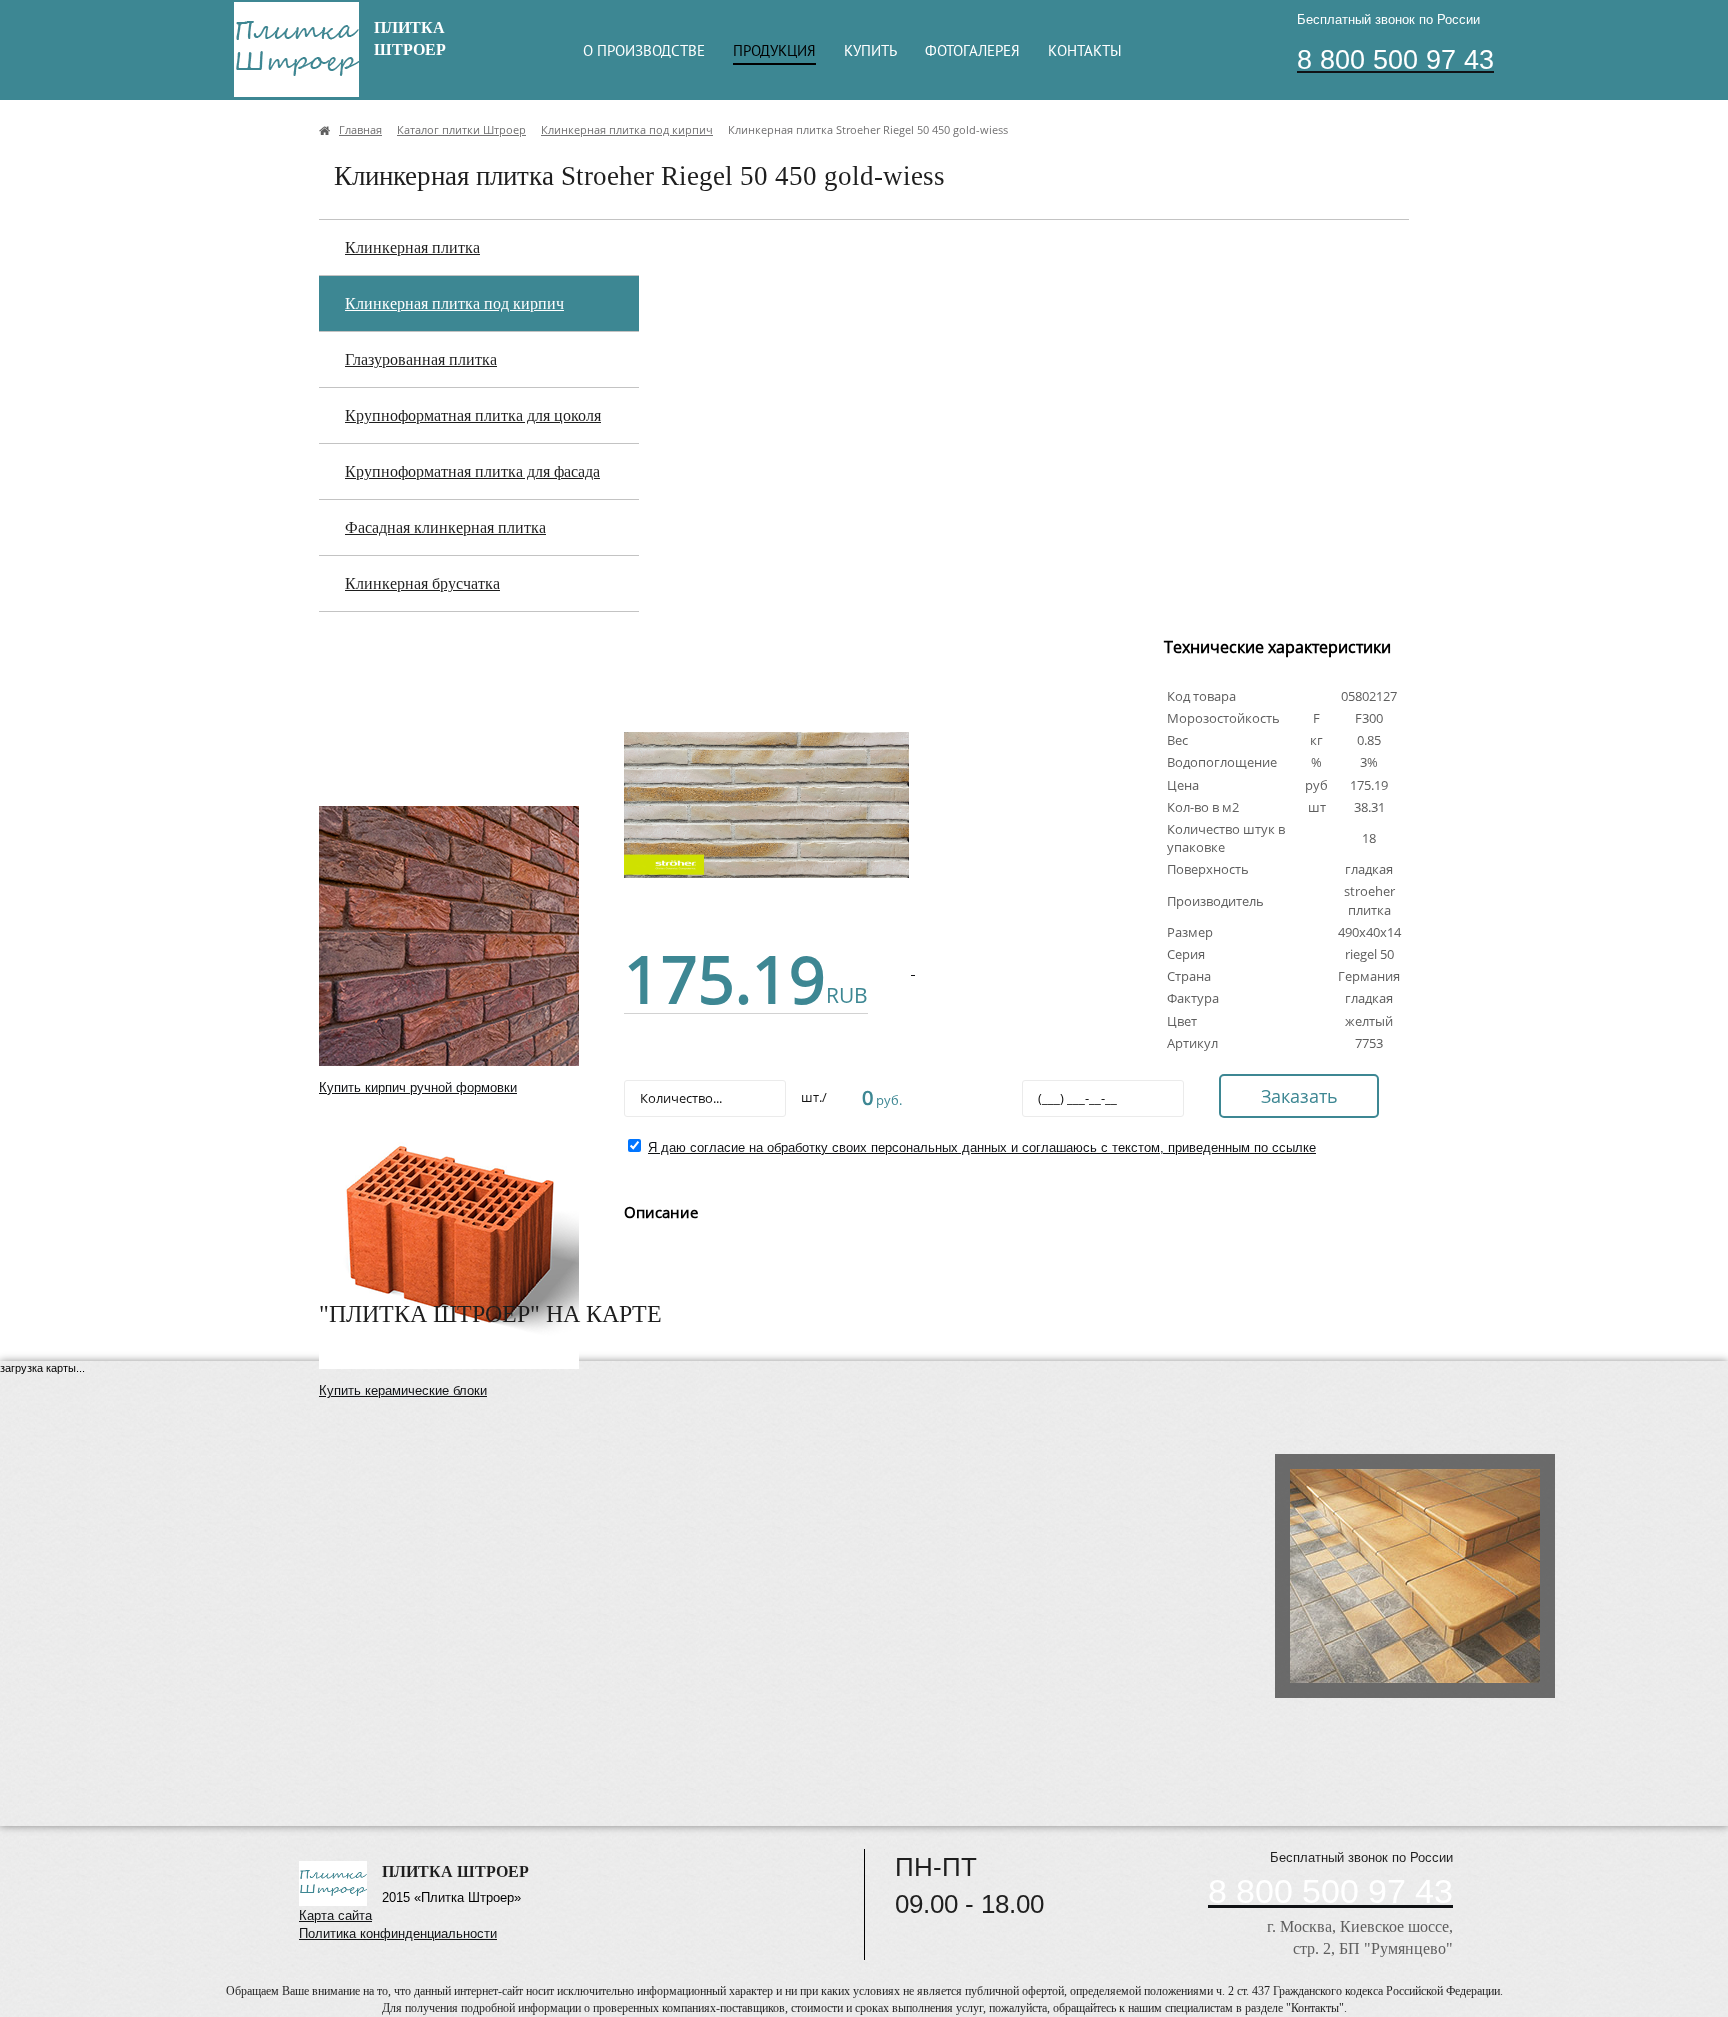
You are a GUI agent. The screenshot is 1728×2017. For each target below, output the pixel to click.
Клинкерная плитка (412, 247)
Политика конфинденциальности (398, 1933)
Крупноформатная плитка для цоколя (473, 415)
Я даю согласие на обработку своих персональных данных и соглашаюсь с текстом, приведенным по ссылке (982, 1147)
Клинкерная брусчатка (422, 583)
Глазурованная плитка (421, 359)
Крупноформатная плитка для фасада (472, 471)
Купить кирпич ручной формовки (418, 1087)
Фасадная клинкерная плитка (445, 527)
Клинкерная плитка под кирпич (454, 303)
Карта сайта (335, 1915)
